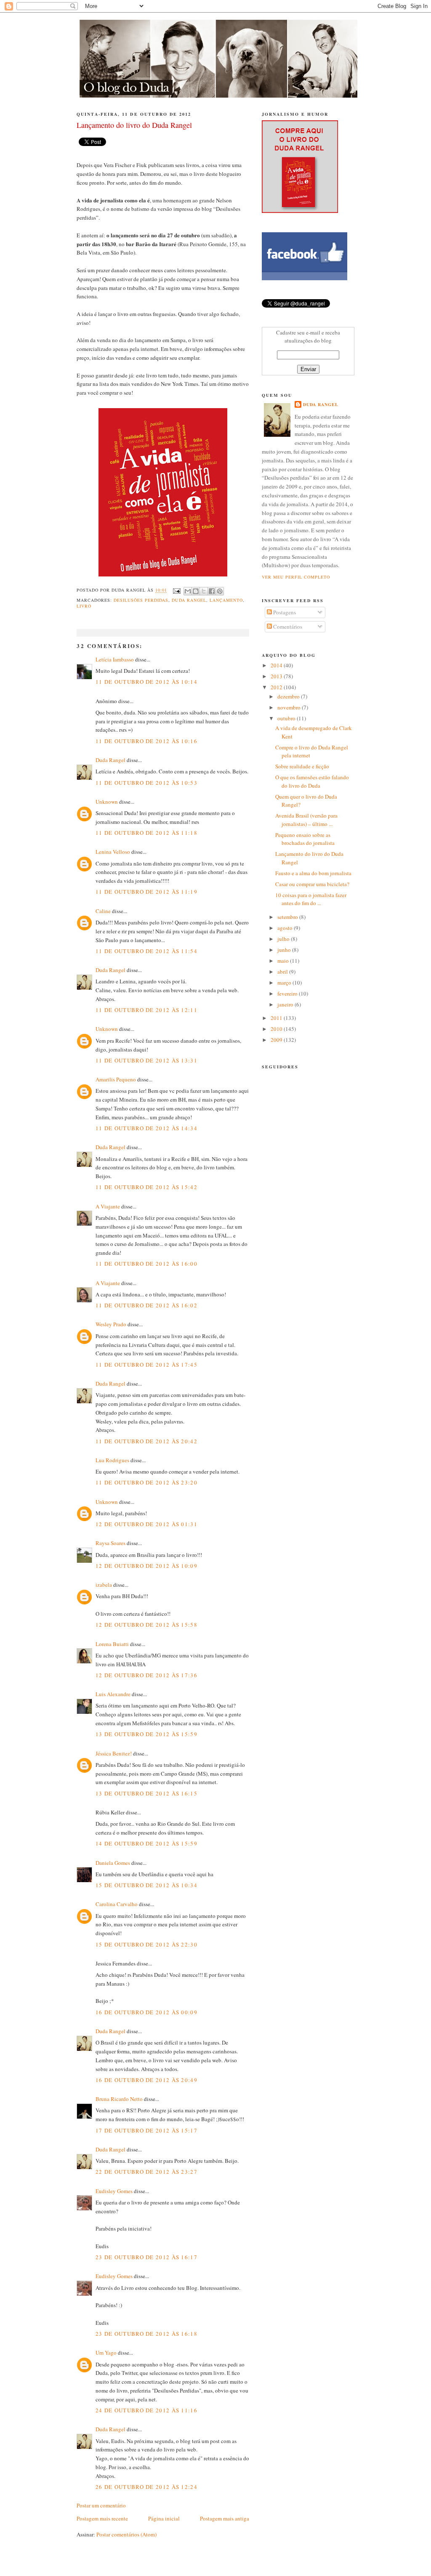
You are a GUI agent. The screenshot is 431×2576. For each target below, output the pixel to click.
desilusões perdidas (141, 600)
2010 (277, 1029)
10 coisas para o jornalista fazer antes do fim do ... (311, 899)
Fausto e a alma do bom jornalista (313, 873)
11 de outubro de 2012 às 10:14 (146, 682)
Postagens (284, 612)
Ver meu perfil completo (296, 577)
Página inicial (164, 2518)
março (285, 983)
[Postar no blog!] (196, 591)
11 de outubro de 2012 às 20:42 (146, 1441)
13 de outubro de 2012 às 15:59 (146, 1734)
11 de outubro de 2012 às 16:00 (146, 1264)
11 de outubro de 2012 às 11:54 (146, 951)
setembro (288, 917)
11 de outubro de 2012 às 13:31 (146, 1060)
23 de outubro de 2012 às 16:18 (146, 2334)
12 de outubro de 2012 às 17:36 (146, 1675)
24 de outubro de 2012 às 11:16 (146, 2410)
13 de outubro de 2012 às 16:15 (146, 1793)
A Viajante (108, 1206)
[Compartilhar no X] (204, 591)
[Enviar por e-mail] (188, 591)
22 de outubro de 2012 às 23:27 (146, 2172)
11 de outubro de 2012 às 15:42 (146, 1187)
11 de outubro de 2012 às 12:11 (146, 1010)
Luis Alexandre (113, 1694)
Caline (103, 911)
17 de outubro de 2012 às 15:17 (146, 2130)
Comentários (287, 627)
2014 (277, 665)
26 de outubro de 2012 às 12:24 (146, 2487)
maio (284, 961)
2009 (277, 1040)
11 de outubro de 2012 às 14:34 (146, 1128)
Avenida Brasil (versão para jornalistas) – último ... (306, 820)
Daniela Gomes (113, 1863)
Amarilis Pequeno (116, 1079)
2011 (277, 1018)
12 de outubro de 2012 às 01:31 (146, 1524)
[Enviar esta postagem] (176, 590)
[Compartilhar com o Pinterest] (220, 591)
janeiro (286, 1004)
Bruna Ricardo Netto (119, 2099)
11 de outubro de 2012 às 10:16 (146, 741)
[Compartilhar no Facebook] (212, 591)
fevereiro (288, 993)
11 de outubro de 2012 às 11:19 (146, 892)
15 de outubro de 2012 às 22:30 (146, 1944)
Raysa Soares (110, 1543)
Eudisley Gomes (114, 2191)
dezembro (289, 696)
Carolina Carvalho (117, 1904)
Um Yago (107, 2353)
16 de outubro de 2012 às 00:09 (146, 2012)
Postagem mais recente (102, 2518)
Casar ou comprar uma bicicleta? (312, 884)
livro (84, 606)
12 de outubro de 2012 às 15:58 (146, 1625)
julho (284, 939)
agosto (286, 928)
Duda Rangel (189, 600)
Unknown (107, 802)
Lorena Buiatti (112, 1644)
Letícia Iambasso (115, 659)
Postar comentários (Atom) (126, 2534)
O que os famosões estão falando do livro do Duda (312, 781)
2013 (277, 676)
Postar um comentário (101, 2505)
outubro (287, 718)
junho (285, 950)
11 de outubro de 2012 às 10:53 (146, 783)
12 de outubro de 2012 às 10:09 (146, 1566)
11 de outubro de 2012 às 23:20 (146, 1482)
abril (283, 972)
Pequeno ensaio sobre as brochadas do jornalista (305, 839)
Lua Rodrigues (112, 1460)
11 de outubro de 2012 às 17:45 (146, 1365)
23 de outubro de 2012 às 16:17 (146, 2257)
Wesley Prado (111, 1324)
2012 (277, 687)
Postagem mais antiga (225, 2518)
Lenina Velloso (113, 852)
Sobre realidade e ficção (302, 766)
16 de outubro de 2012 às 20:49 (146, 2080)
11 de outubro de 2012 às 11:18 (146, 833)
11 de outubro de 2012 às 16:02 (146, 1305)
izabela (104, 1585)
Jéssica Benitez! (114, 1753)
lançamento (226, 600)
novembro (290, 707)
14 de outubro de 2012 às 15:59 (146, 1843)
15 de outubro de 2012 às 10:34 (146, 1885)
